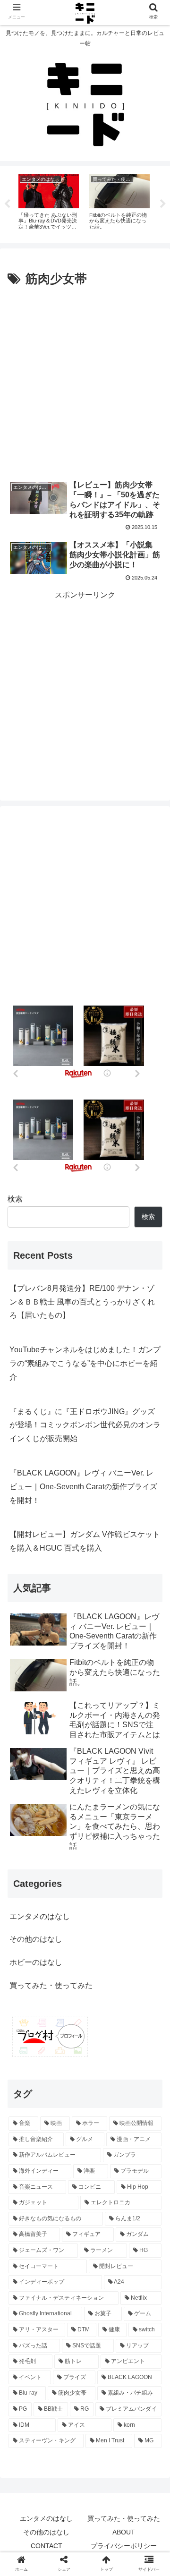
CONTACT (47, 2546)
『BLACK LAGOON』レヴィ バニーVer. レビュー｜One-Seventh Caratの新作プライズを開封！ (83, 1487)
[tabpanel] (49, 203)
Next (163, 204)
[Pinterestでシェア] (66, 1817)
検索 (15, 1199)
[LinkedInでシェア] (104, 1817)
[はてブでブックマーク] (104, 1792)
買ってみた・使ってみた (51, 1985)
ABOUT (124, 2532)
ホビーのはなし (36, 1962)
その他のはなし (36, 1939)
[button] (152, 1751)
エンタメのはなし (40, 1916)
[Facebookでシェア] (66, 1792)
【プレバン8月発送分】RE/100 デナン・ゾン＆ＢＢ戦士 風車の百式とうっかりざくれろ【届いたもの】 (82, 1302)
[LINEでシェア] (28, 1817)
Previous (7, 204)
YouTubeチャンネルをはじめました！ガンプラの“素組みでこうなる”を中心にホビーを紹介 (85, 1363)
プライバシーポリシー (124, 2546)
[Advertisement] (85, 380)
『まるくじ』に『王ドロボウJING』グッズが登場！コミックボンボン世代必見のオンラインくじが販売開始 (85, 1425)
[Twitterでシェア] (28, 1792)
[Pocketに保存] (143, 1792)
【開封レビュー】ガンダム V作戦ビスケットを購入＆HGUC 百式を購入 (85, 1541)
